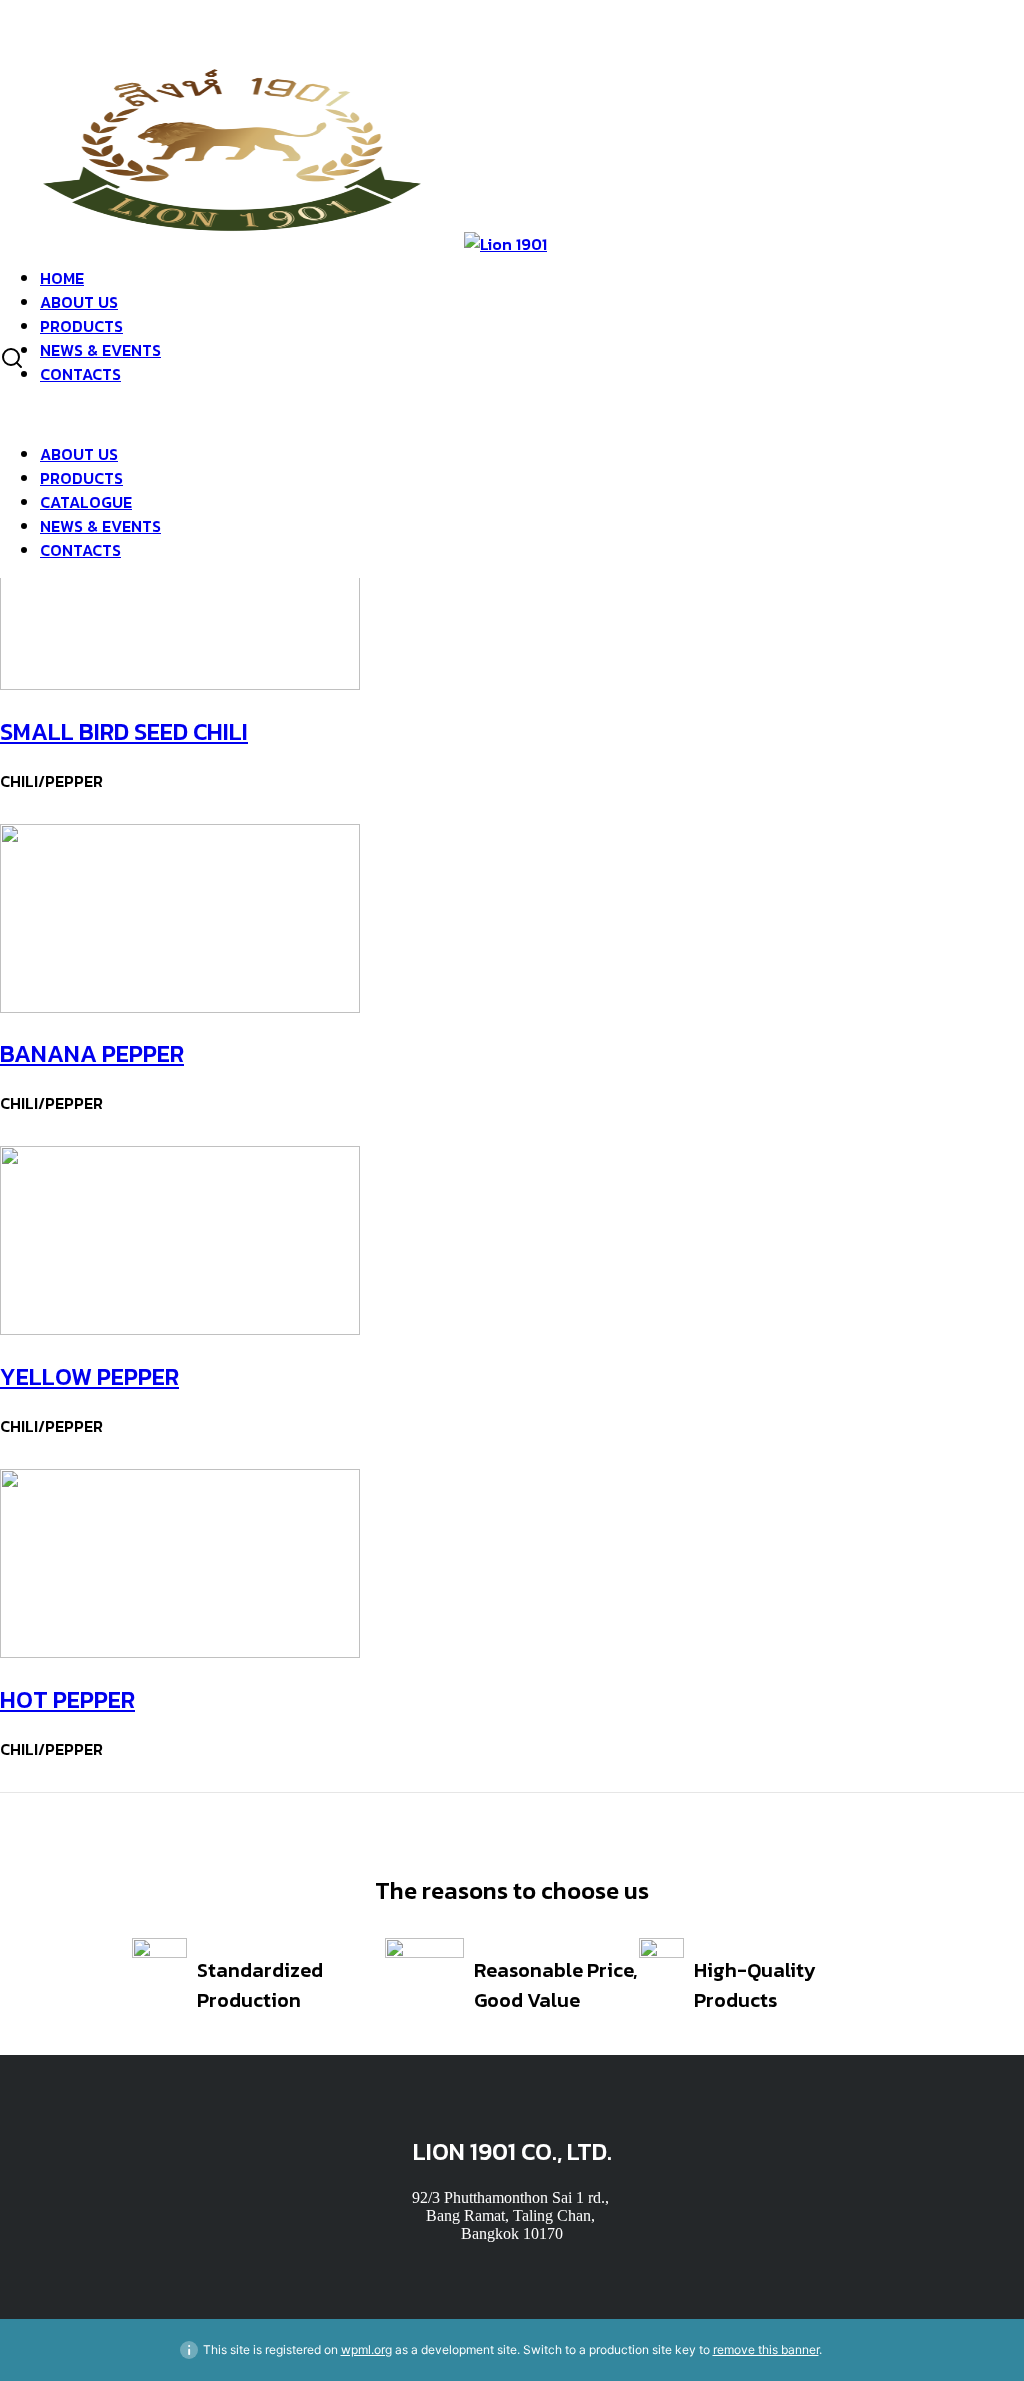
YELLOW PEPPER (89, 1376)
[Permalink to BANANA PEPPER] (180, 1007)
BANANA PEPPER (92, 1053)
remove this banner (766, 2349)
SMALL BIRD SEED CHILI (124, 731)
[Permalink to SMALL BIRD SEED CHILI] (180, 684)
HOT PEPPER (67, 1699)
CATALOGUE (86, 502)
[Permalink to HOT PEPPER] (180, 1652)
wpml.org (366, 2349)
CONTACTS (80, 374)
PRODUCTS (81, 326)
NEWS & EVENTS (100, 350)
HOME (62, 278)
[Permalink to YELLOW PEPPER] (180, 1329)
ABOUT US (79, 302)
